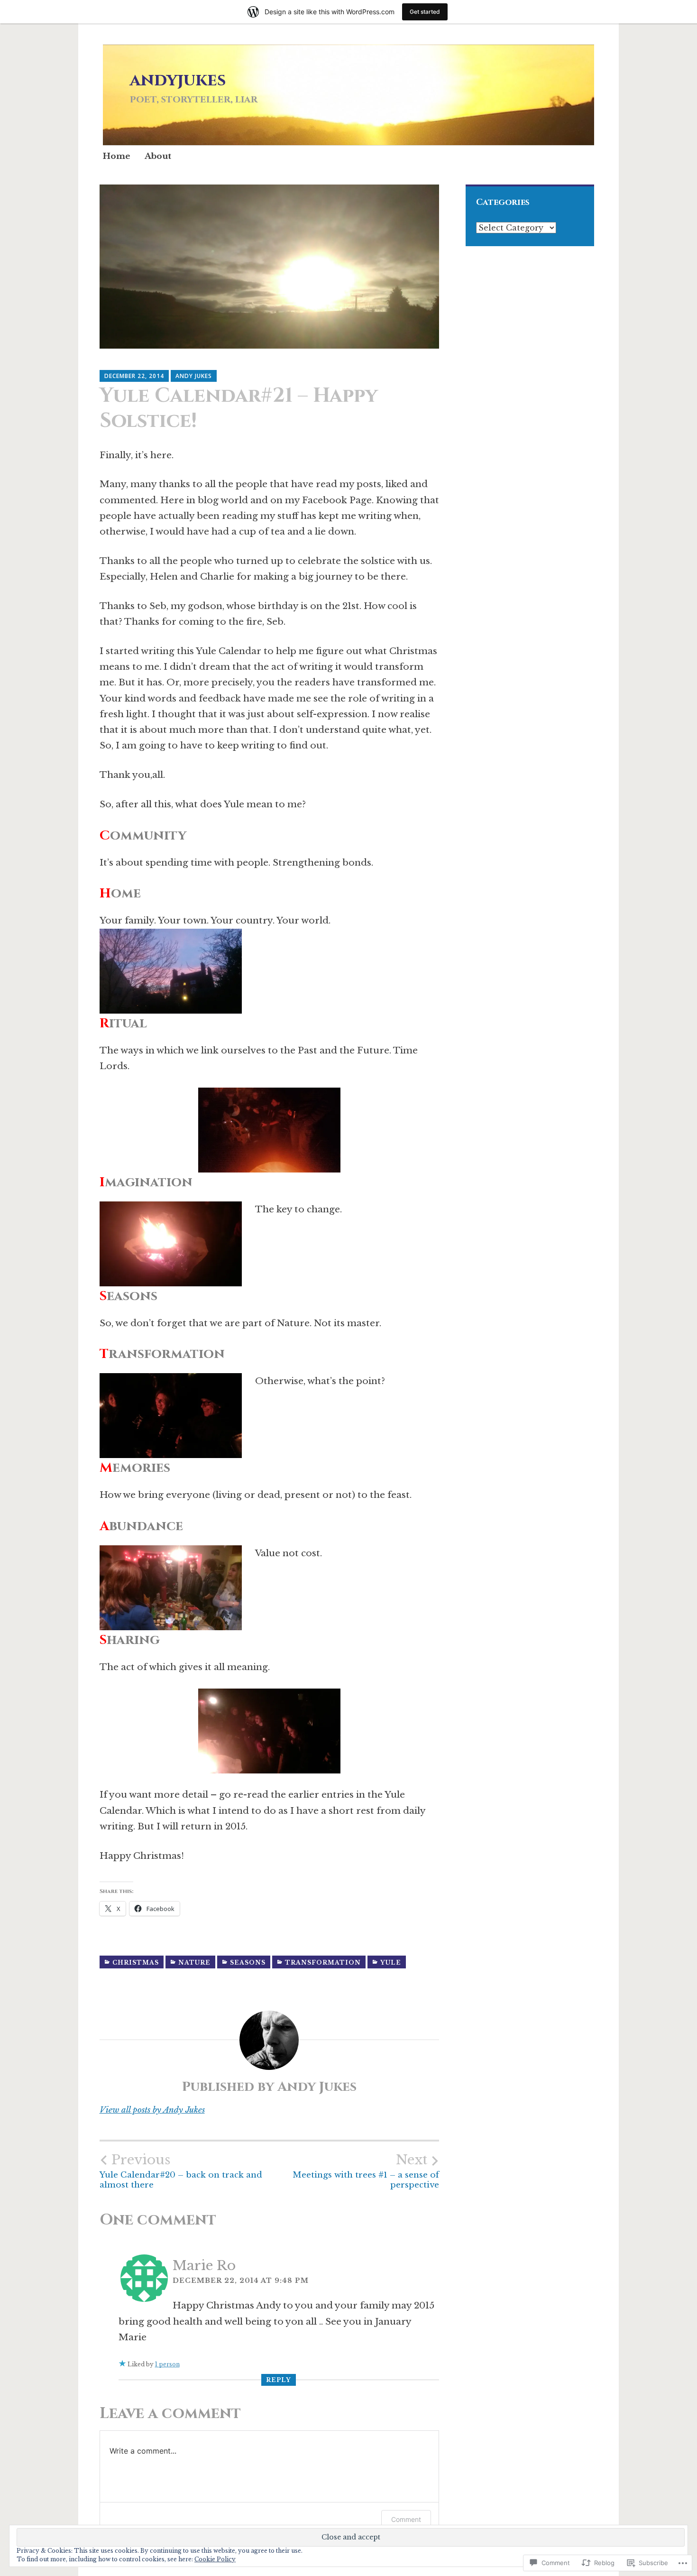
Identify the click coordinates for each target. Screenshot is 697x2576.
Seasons (248, 1962)
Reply (279, 2380)
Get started (425, 12)
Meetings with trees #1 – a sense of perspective (366, 2171)
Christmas (136, 1962)
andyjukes (178, 80)
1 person (167, 2364)
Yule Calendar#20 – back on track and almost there (181, 2171)
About (158, 156)
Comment (406, 2519)
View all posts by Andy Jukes (152, 2110)
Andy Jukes (194, 376)
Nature (194, 1962)
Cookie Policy (215, 2559)
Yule (391, 1962)
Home (117, 156)
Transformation (323, 1962)
